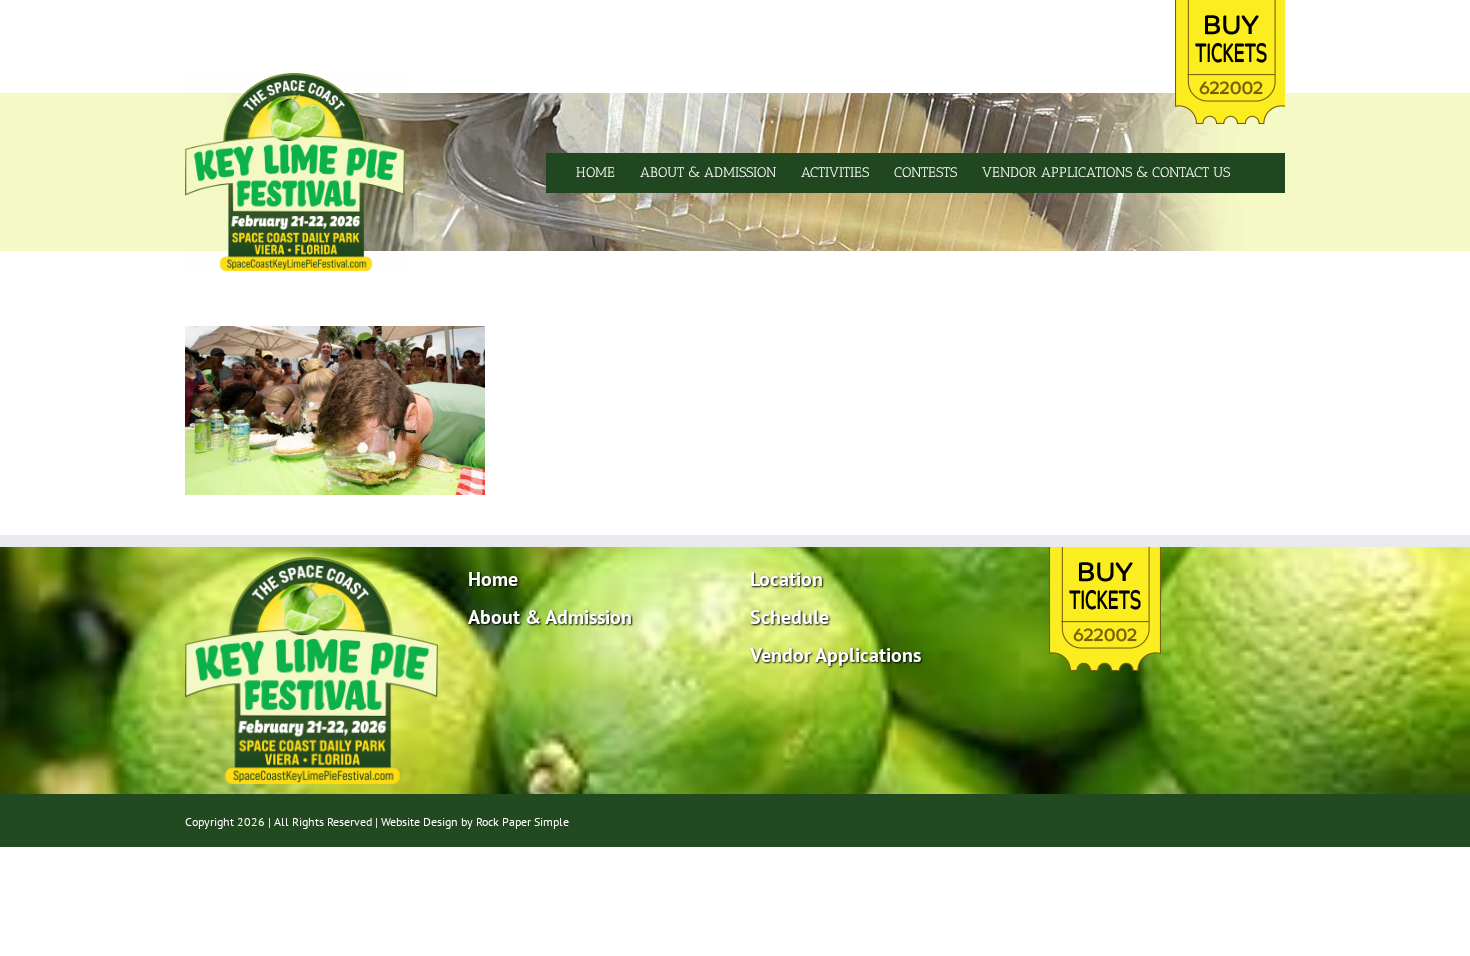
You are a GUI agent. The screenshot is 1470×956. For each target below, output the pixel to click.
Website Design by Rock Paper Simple (475, 821)
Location (786, 579)
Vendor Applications (835, 655)
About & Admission (550, 617)
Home (493, 579)
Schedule (789, 617)
